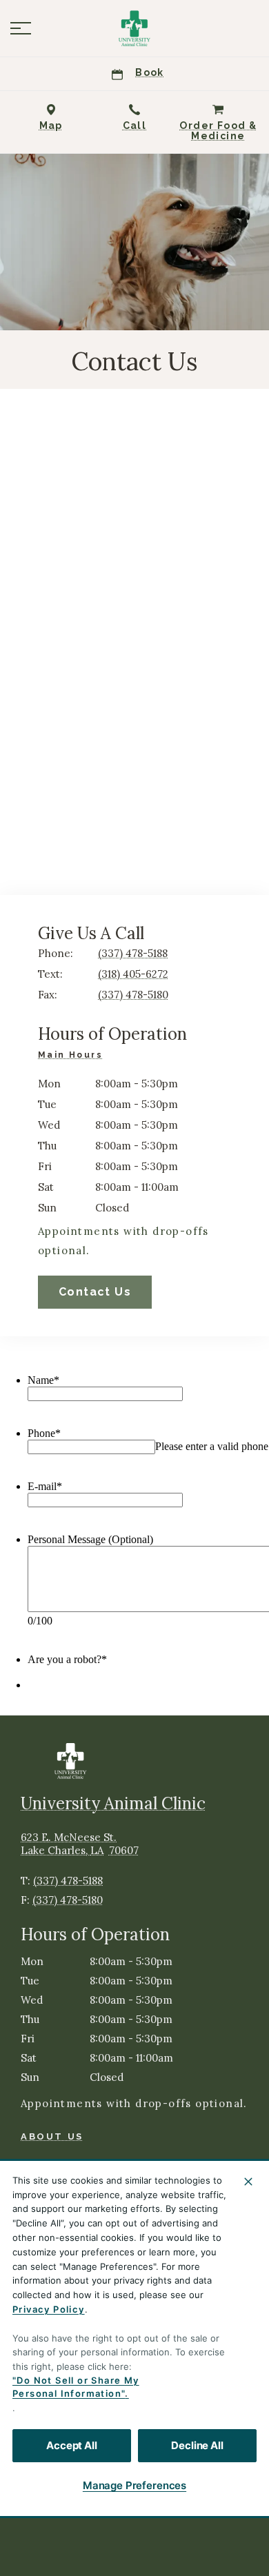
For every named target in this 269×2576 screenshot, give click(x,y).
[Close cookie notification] (248, 2182)
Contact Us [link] (95, 1292)
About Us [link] (52, 2136)
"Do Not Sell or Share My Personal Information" (76, 2387)
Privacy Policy (49, 2309)
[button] (21, 28)
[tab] (74, 1057)
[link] (134, 28)
